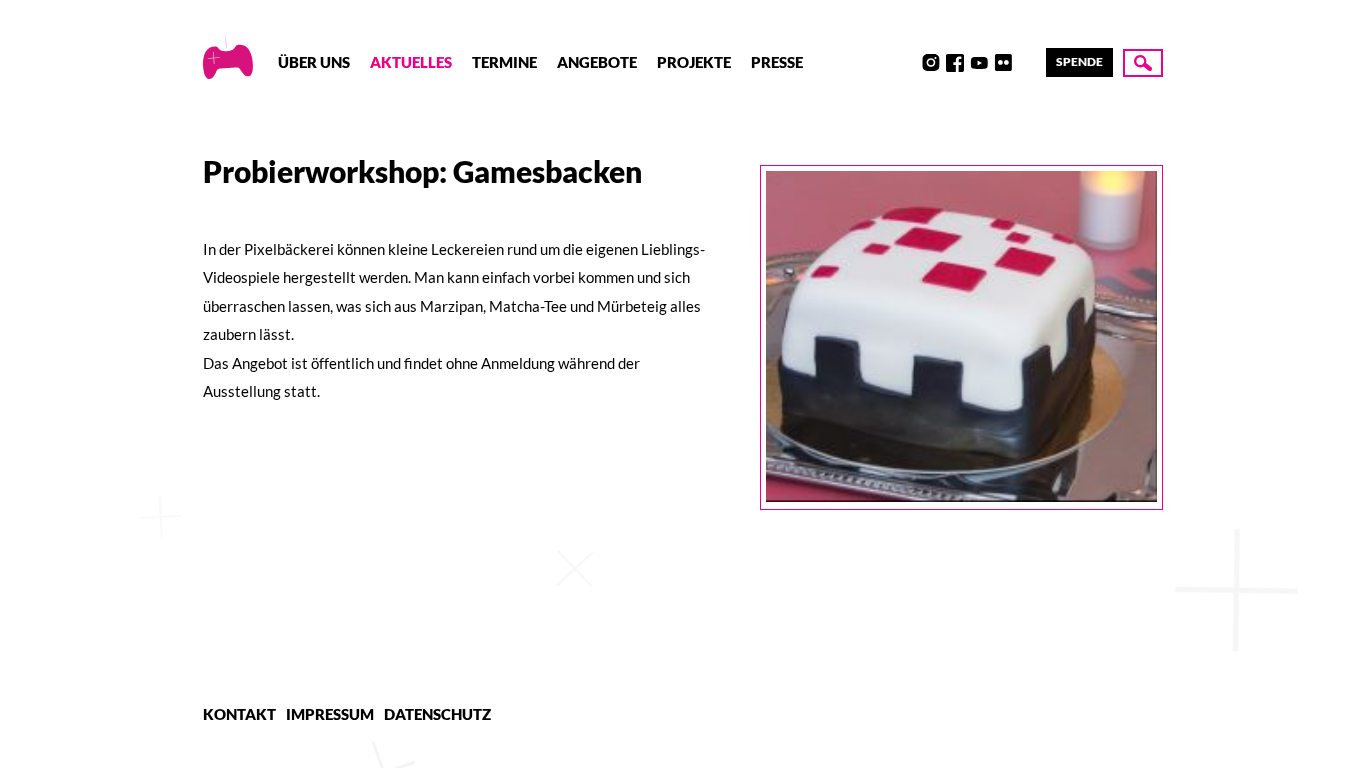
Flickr (1003, 63)
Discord (907, 63)
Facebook (955, 63)
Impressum (330, 714)
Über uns (314, 62)
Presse (777, 62)
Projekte (694, 62)
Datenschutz (437, 714)
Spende (1079, 61)
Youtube (979, 63)
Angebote (597, 62)
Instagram (931, 63)
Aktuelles (411, 62)
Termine (504, 62)
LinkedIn (1027, 63)
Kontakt (239, 714)
